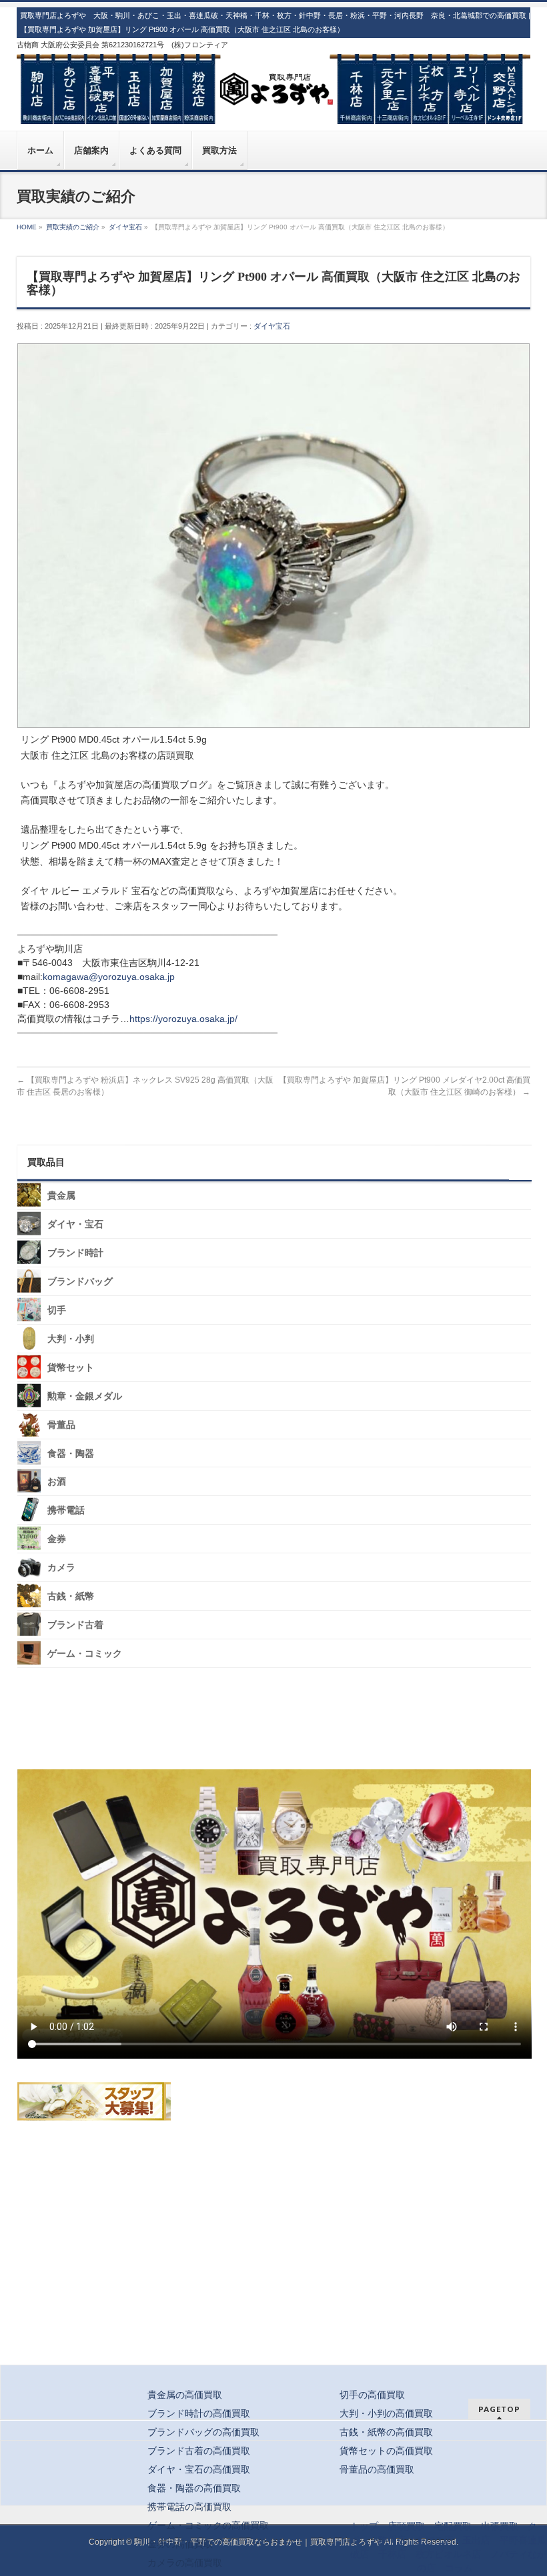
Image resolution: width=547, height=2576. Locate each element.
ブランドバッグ (80, 1282)
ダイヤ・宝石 (75, 1224)
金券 (57, 1539)
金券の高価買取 (180, 2544)
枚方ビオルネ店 (448, 2554)
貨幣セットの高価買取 (386, 2451)
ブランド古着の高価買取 (199, 2451)
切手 (57, 1310)
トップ (364, 2526)
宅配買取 (453, 2526)
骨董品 (61, 1424)
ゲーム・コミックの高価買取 (208, 2525)
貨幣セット (71, 1368)
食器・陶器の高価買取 (194, 2488)
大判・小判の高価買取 (386, 2413)
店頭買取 (406, 2526)
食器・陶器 (71, 1453)
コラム (459, 2568)
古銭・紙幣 (71, 1596)
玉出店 (476, 2540)
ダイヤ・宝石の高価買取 (199, 2469)
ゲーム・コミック (85, 1654)
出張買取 (500, 2526)
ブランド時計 (75, 1253)
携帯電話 (66, 1510)
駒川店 (392, 2540)
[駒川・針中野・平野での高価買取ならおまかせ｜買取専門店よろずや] (274, 109)
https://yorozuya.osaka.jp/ (183, 1019)
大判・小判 (71, 1339)
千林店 (392, 2554)
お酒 (57, 1482)
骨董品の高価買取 (377, 2469)
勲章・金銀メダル (85, 1396)
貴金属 (61, 1196)
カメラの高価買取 (185, 2563)
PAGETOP (499, 2409)
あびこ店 (434, 2540)
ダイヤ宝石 (272, 326)
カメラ (61, 1568)
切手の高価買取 (372, 2395)
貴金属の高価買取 (185, 2395)
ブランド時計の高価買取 (199, 2413)
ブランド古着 (75, 1625)
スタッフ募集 (94, 2101)
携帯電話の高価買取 (189, 2507)
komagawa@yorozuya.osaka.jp (109, 977)
